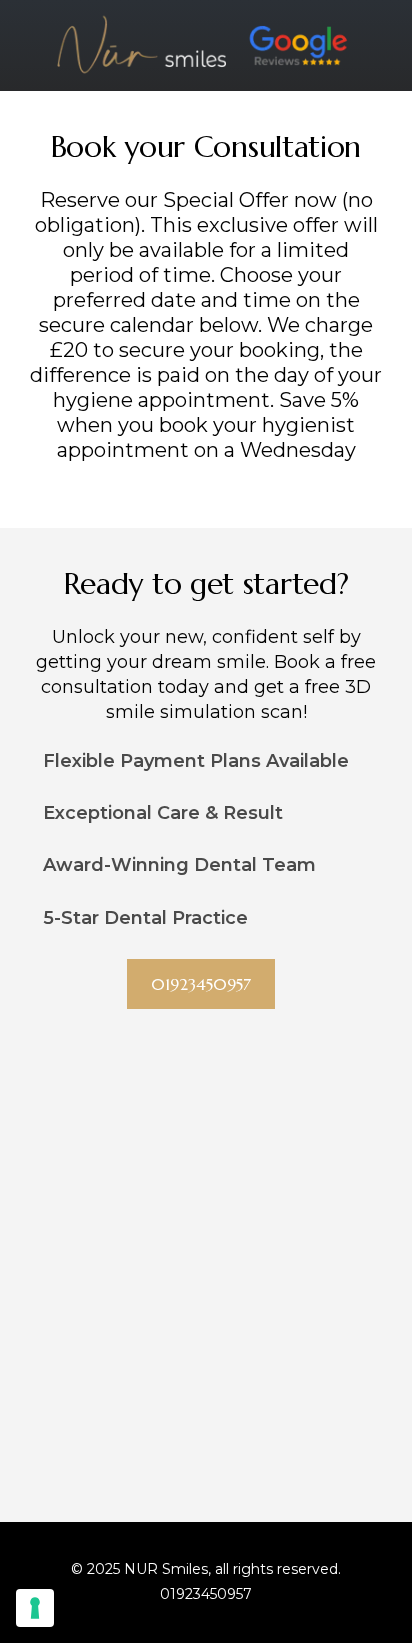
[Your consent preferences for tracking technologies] (35, 1608)
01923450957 (206, 1594)
